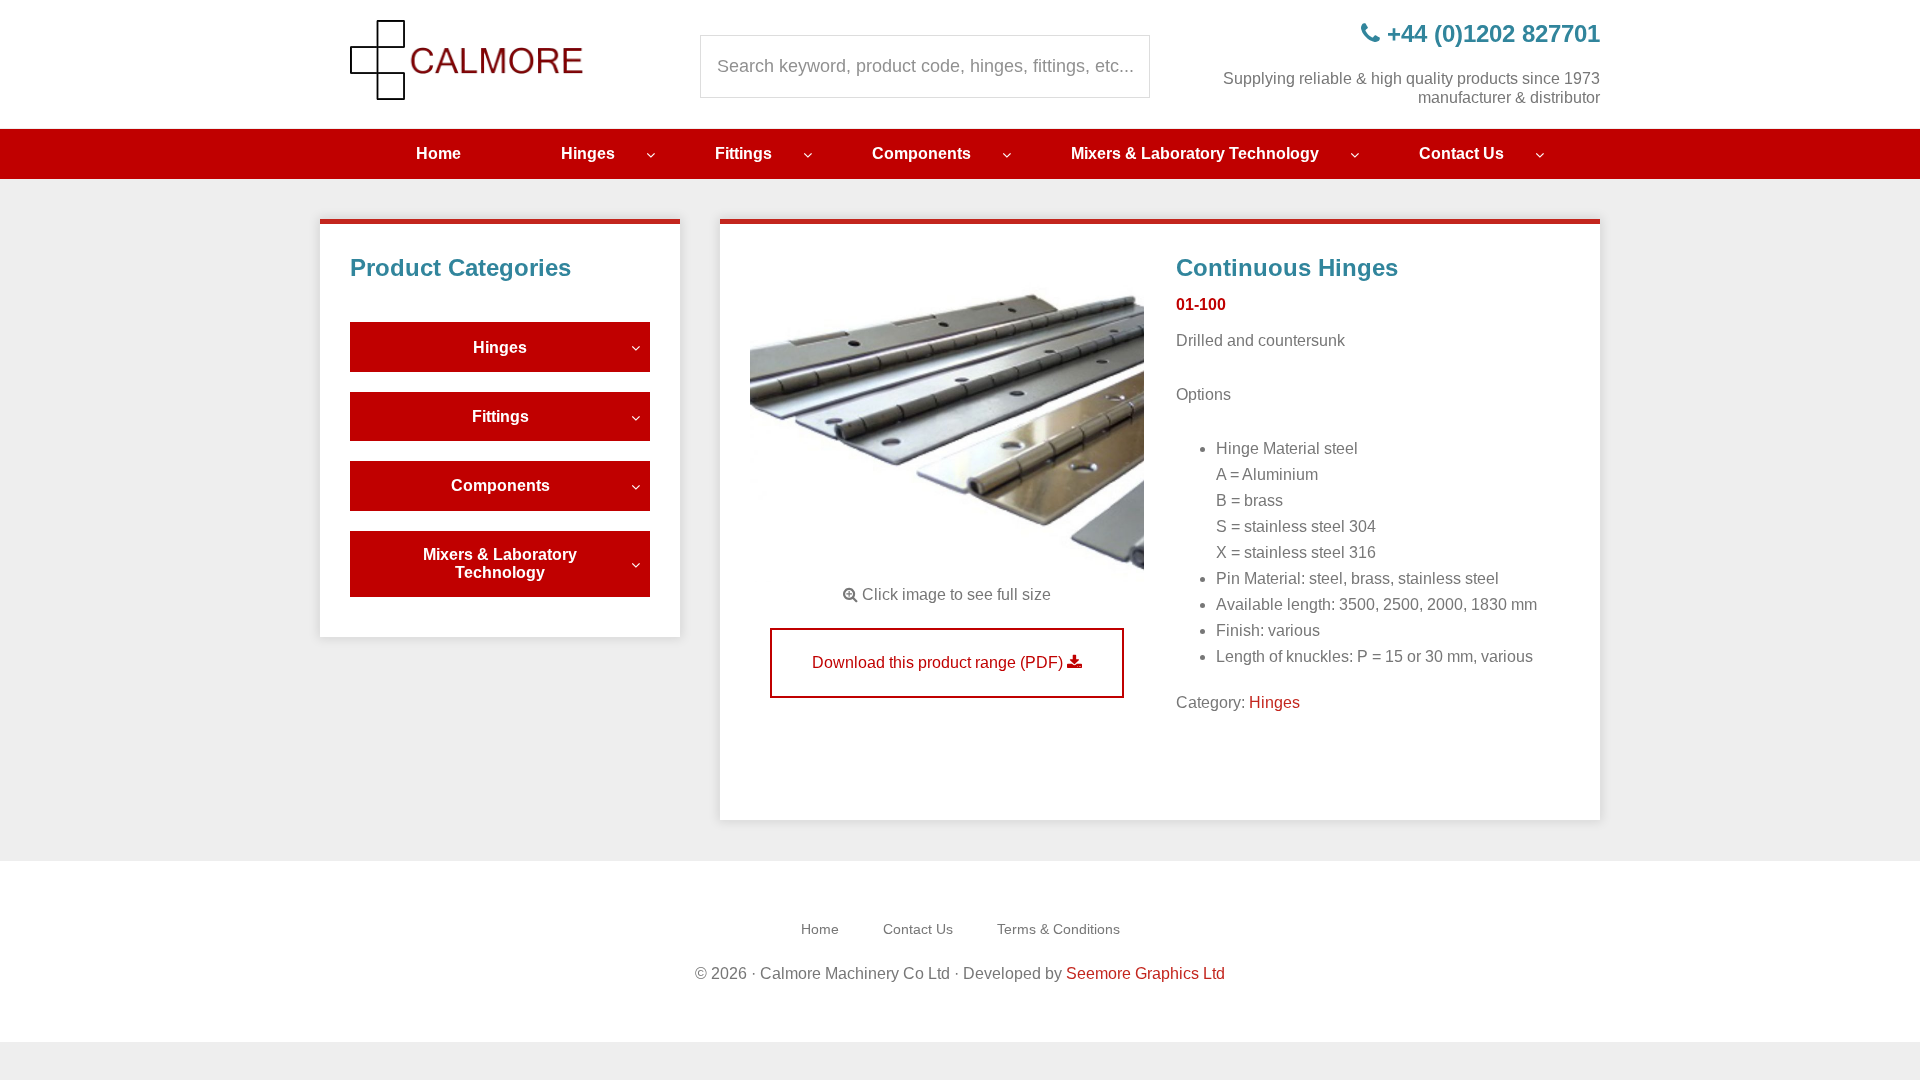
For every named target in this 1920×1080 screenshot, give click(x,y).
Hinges (1274, 702)
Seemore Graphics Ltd (1145, 973)
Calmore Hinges (470, 60)
